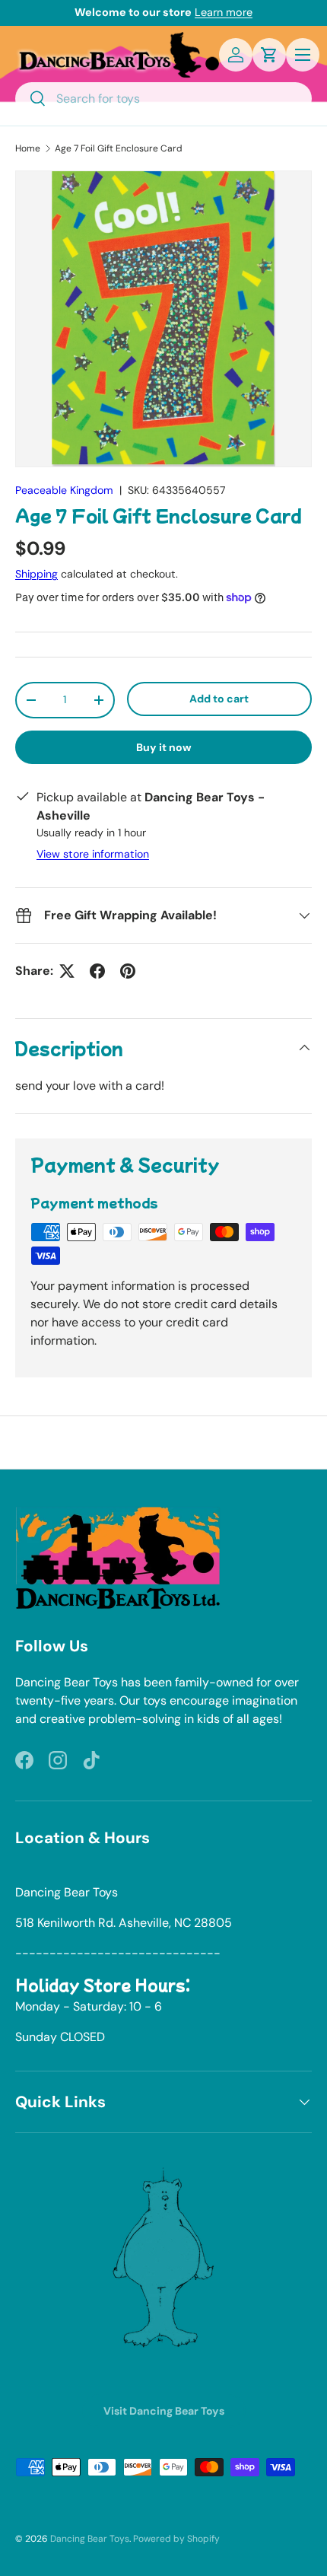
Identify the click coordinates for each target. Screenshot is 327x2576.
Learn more (224, 12)
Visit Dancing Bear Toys (164, 2411)
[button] (269, 55)
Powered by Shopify (176, 2539)
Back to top (164, 1442)
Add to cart (219, 699)
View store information (93, 854)
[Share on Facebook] (97, 971)
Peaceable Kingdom (64, 490)
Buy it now (164, 747)
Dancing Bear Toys (90, 2539)
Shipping (37, 574)
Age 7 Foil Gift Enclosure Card (119, 148)
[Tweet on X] (67, 971)
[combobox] (163, 99)
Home (28, 148)
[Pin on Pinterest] (128, 971)
